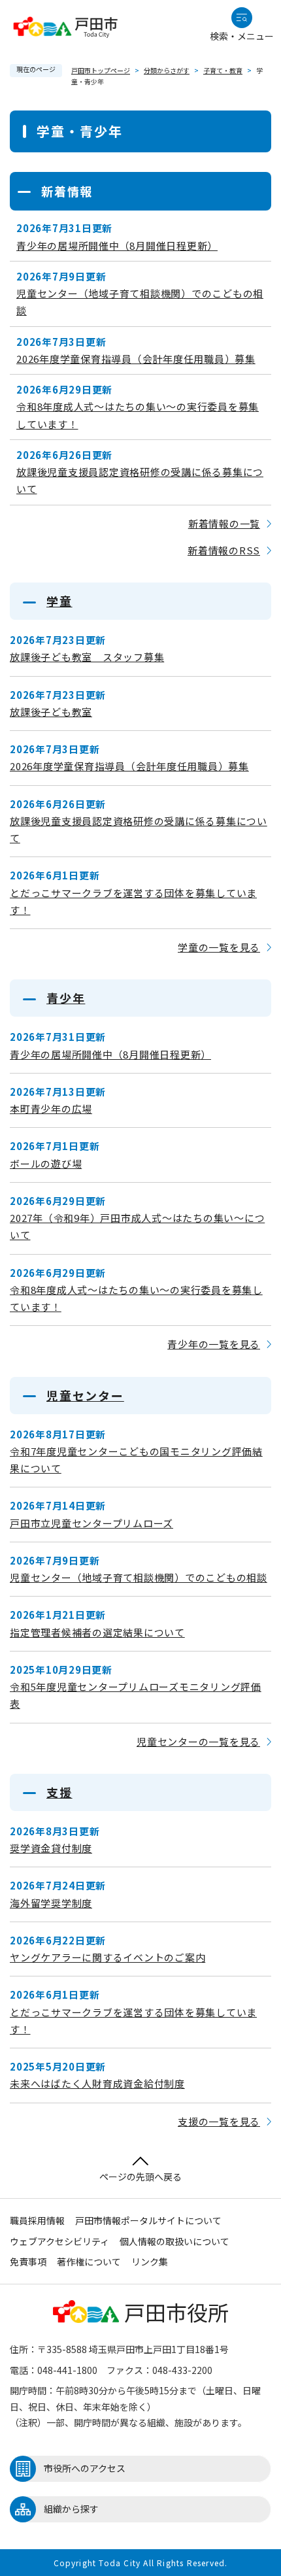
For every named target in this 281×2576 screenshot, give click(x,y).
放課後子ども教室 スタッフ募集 (87, 657)
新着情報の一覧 (224, 523)
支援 (59, 1792)
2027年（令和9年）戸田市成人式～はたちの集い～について (137, 1226)
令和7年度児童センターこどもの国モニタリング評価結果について (136, 1460)
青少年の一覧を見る (214, 1344)
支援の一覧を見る (219, 2121)
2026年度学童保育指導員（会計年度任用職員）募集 (136, 359)
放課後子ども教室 (51, 712)
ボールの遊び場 (46, 1163)
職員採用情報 (37, 2220)
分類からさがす (167, 70)
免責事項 (28, 2262)
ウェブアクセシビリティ (59, 2241)
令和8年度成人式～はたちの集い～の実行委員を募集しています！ (138, 415)
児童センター (85, 1395)
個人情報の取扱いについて (174, 2241)
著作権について (89, 2262)
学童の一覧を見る (219, 947)
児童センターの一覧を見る (198, 1741)
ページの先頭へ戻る (140, 2177)
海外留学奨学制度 (51, 1903)
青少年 (66, 998)
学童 (59, 601)
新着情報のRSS (224, 550)
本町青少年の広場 (51, 1109)
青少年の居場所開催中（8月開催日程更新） (117, 246)
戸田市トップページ (101, 70)
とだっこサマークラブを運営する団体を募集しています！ (133, 901)
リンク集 (150, 2262)
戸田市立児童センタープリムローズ (91, 1523)
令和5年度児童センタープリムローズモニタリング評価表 (136, 1695)
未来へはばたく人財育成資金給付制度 (97, 2083)
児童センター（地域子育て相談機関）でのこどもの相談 (140, 302)
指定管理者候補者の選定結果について (97, 1632)
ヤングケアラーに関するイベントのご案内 (107, 1957)
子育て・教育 (223, 70)
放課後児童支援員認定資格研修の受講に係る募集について (140, 480)
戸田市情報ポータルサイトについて (148, 2220)
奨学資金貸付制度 (51, 1848)
